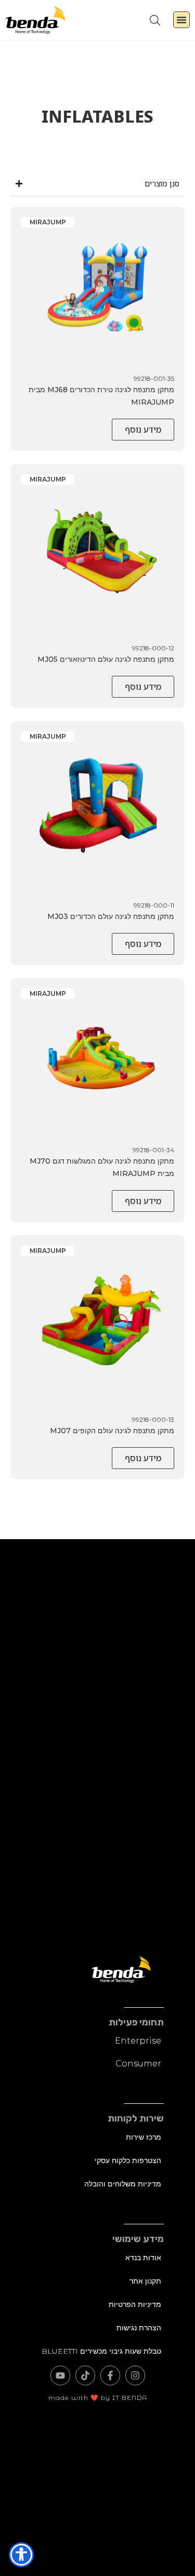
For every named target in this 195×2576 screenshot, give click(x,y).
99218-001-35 (154, 378)
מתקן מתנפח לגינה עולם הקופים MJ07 (112, 1431)
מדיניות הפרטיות (135, 2304)
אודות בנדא (143, 2258)
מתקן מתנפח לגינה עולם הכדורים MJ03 (111, 916)
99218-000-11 (154, 905)
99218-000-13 (153, 1419)
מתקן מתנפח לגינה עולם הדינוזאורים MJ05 (106, 659)
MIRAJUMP (48, 222)
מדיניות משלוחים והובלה (123, 2184)
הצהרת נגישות (139, 2328)
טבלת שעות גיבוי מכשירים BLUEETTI (101, 2351)
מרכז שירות (144, 2137)
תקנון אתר (145, 2281)
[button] (181, 20)
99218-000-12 (153, 648)
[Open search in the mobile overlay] (155, 20)
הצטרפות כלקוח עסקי (128, 2160)
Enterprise (138, 2041)
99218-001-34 (153, 1150)
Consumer (138, 2064)
